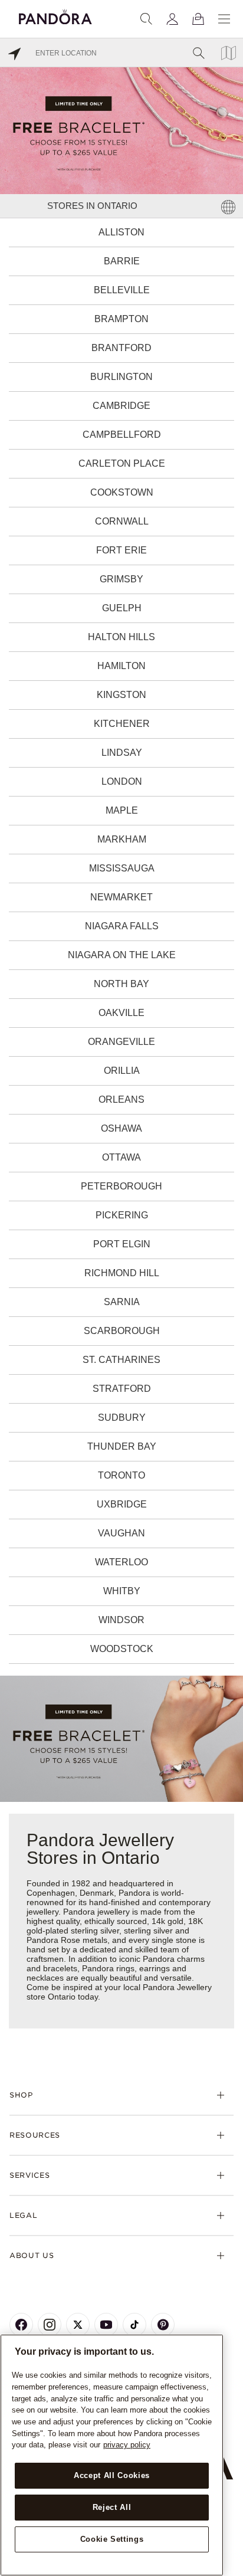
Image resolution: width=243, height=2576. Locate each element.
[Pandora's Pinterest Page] (163, 2325)
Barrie (122, 261)
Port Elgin (122, 1244)
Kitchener (122, 724)
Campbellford (122, 435)
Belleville (122, 290)
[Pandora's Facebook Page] (21, 2325)
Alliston (121, 232)
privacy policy (127, 2445)
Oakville (121, 1013)
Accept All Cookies (112, 2475)
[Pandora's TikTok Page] (134, 2325)
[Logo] (55, 15)
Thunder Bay (122, 1446)
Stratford (122, 1389)
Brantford (121, 348)
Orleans (121, 1099)
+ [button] (227, 2548)
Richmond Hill (122, 1273)
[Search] (146, 19)
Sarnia (122, 1302)
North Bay (121, 984)
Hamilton (121, 666)
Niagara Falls (122, 926)
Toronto (121, 1475)
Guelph (122, 608)
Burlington (121, 377)
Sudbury (122, 1418)
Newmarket (121, 897)
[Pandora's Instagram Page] (50, 2325)
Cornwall (122, 521)
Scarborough (122, 1331)
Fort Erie (121, 550)
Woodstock (122, 1649)
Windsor (121, 1620)
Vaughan (121, 1533)
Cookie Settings (112, 2539)
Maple (122, 810)
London (122, 781)
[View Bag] (198, 19)
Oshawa (121, 1128)
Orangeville (121, 1042)
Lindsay (122, 753)
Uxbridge (122, 1504)
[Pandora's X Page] (78, 2325)
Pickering (122, 1215)
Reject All (112, 2507)
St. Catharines (121, 1360)
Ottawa (121, 1157)
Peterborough (121, 1186)
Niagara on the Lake (122, 955)
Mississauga (122, 868)
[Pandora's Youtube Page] (106, 2325)
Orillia (122, 1071)
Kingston (121, 695)
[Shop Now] (121, 1738)
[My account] (172, 19)
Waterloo (121, 1562)
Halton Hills (121, 637)
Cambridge (121, 406)
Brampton (121, 319)
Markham (122, 839)
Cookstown (122, 492)
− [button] (227, 2566)
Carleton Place (122, 463)
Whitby (122, 1591)
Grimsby (121, 579)
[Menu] (224, 19)
